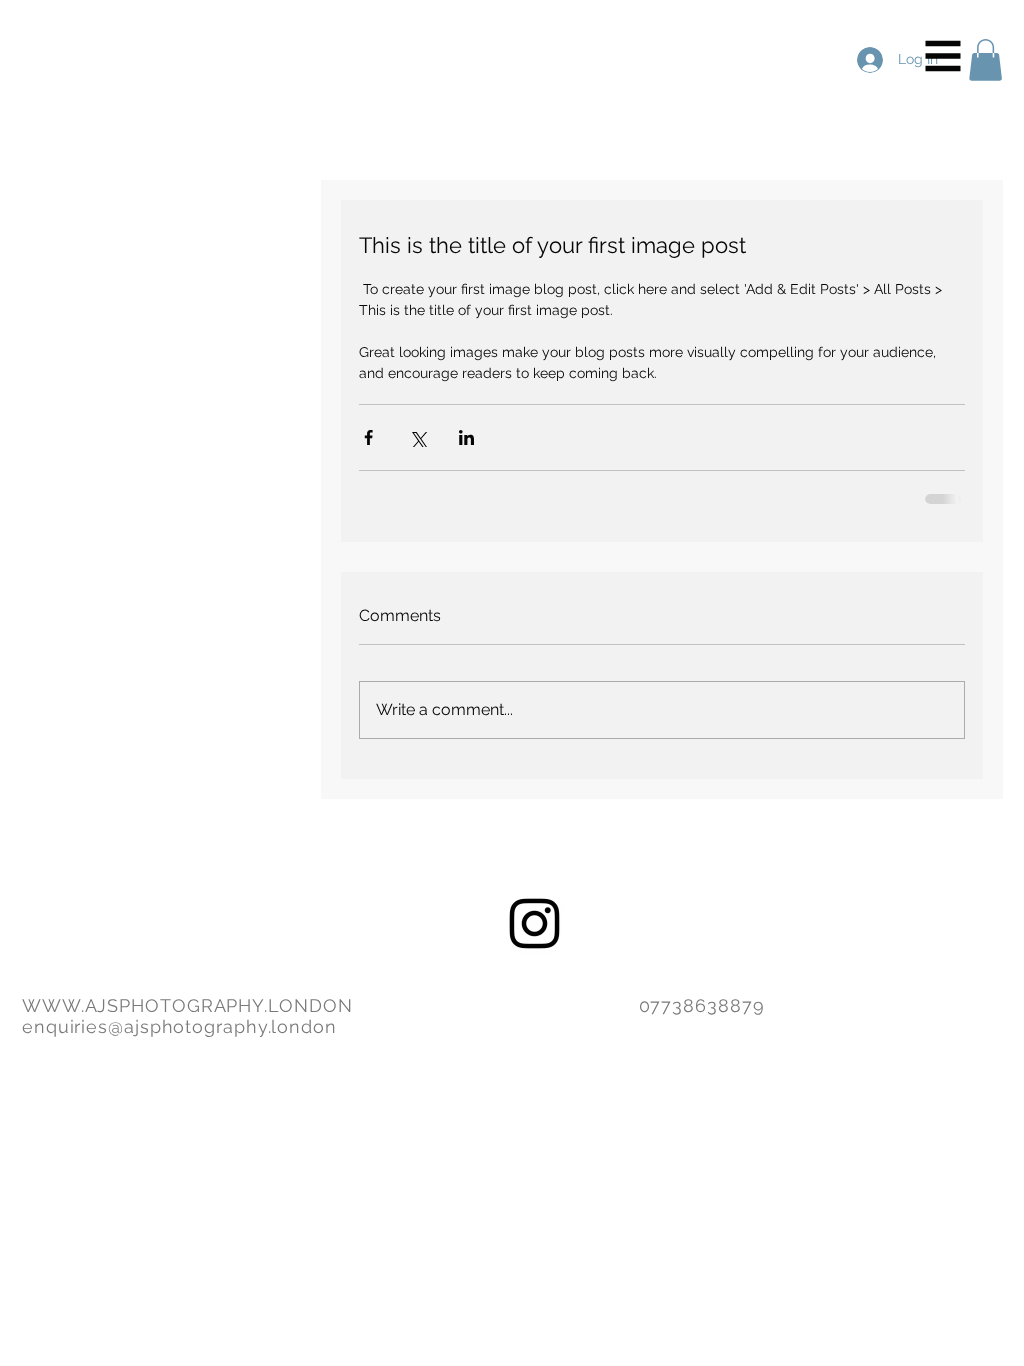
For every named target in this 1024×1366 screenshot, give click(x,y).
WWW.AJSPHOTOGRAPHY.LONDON (187, 1005)
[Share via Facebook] (368, 437)
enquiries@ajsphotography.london (179, 1026)
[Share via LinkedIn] (466, 437)
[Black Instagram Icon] (534, 923)
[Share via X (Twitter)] (417, 437)
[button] (943, 56)
